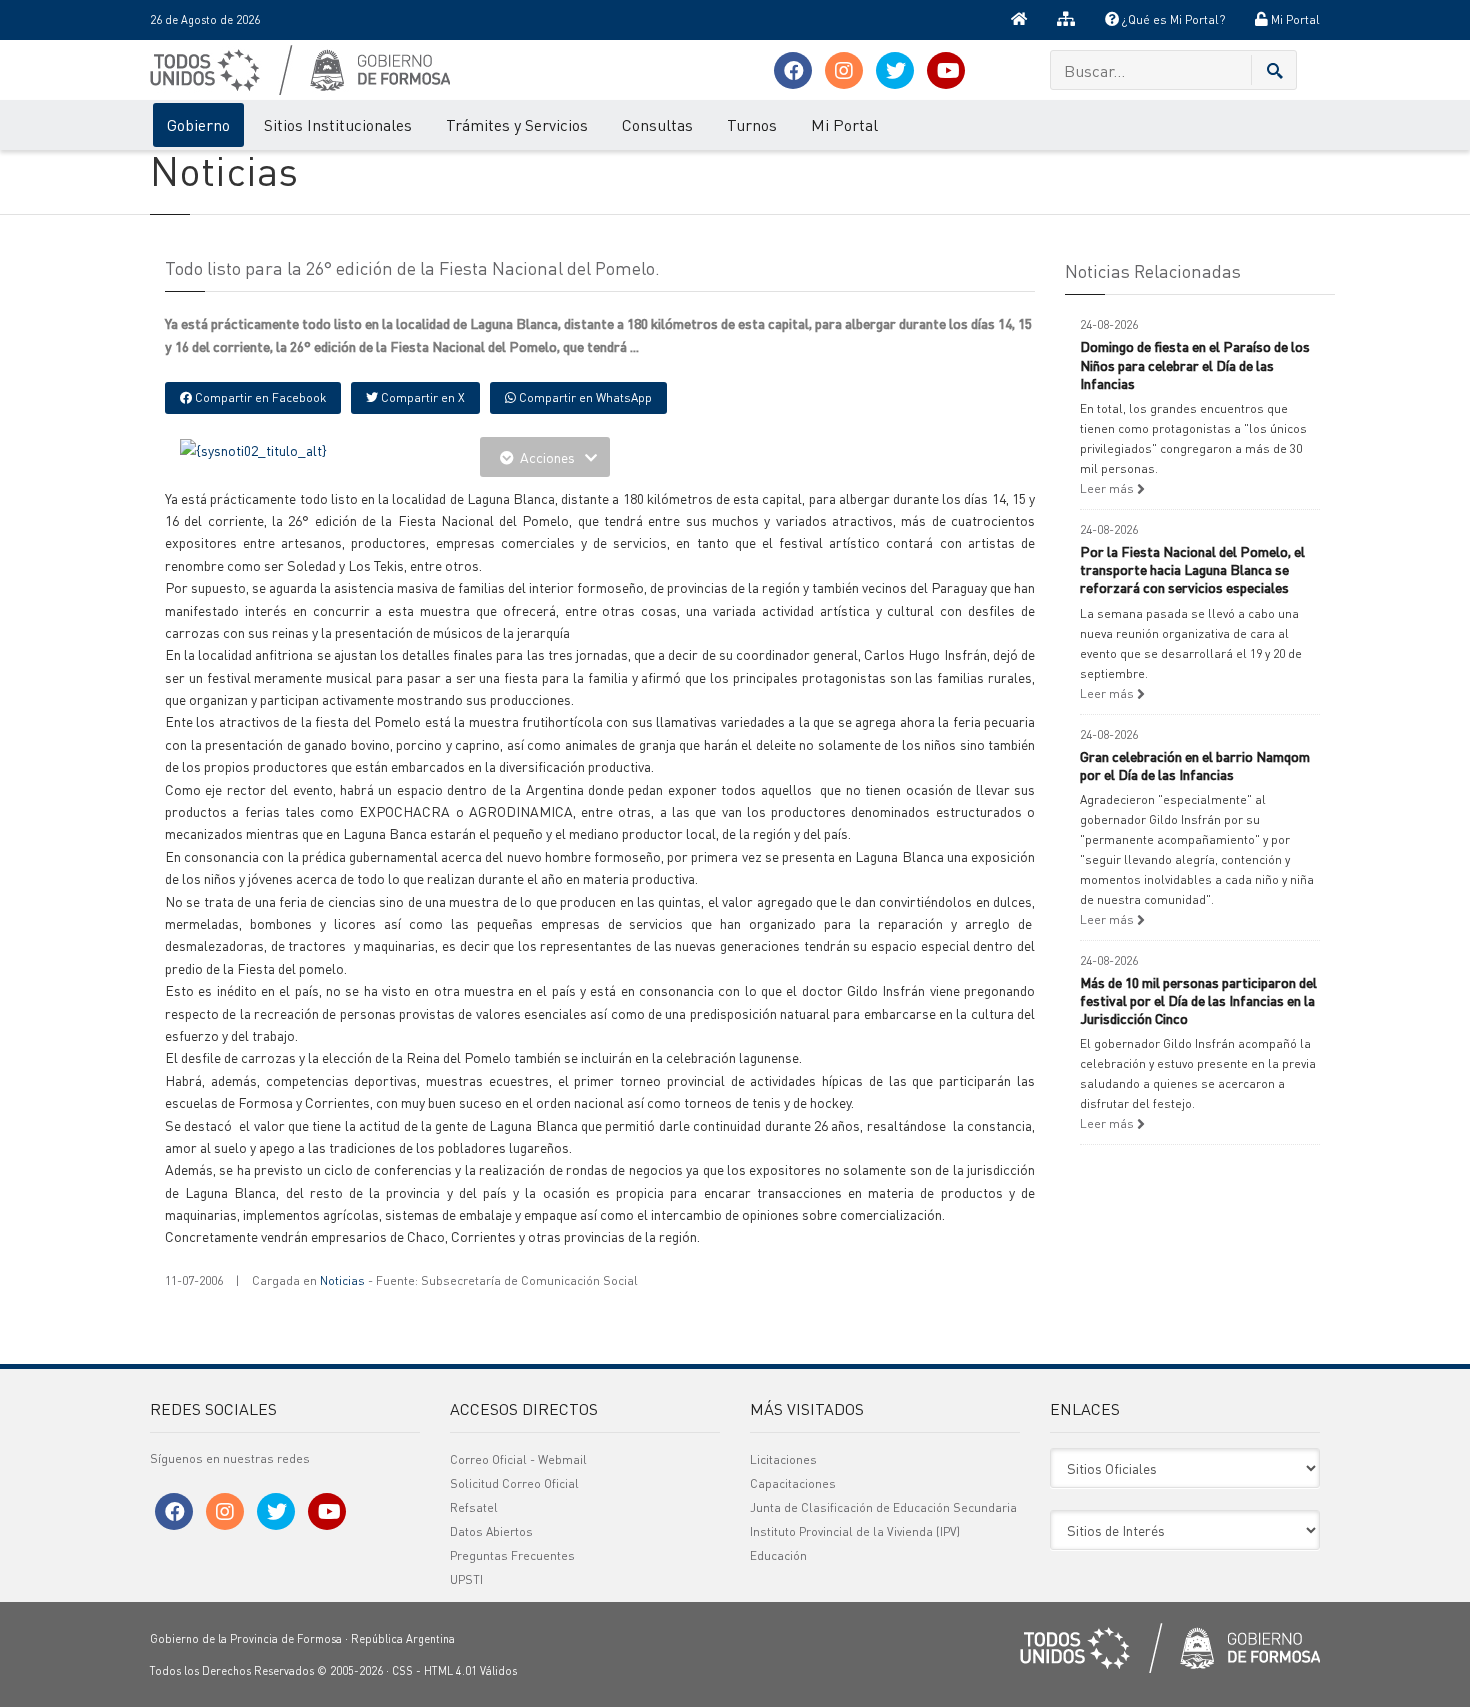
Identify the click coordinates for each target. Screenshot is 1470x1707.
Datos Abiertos (491, 1531)
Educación (778, 1555)
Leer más (1108, 488)
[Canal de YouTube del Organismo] (946, 70)
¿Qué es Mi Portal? (1172, 19)
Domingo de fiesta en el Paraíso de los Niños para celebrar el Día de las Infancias (1195, 364)
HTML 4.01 (450, 1671)
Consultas (657, 124)
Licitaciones (783, 1459)
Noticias (342, 1280)
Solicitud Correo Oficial (514, 1483)
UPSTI (466, 1579)
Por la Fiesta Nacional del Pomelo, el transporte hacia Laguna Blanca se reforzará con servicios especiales (1192, 569)
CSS (402, 1671)
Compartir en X (421, 397)
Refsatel (474, 1507)
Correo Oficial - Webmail (518, 1459)
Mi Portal (1294, 19)
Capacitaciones (793, 1483)
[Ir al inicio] (1019, 20)
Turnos (752, 124)
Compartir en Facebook (259, 397)
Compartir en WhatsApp (584, 397)
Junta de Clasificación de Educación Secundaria (883, 1507)
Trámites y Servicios (517, 124)
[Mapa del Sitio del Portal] (1066, 20)
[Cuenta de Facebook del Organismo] (793, 70)
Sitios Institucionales (338, 124)
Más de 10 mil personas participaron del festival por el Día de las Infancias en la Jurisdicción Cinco (1198, 1000)
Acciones (547, 457)
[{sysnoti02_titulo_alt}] (253, 448)
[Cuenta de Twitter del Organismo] (895, 70)
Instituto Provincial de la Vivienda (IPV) (855, 1531)
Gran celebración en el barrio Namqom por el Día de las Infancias (1195, 765)
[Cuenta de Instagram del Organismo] (844, 70)
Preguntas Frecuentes (512, 1555)
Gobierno (198, 124)
